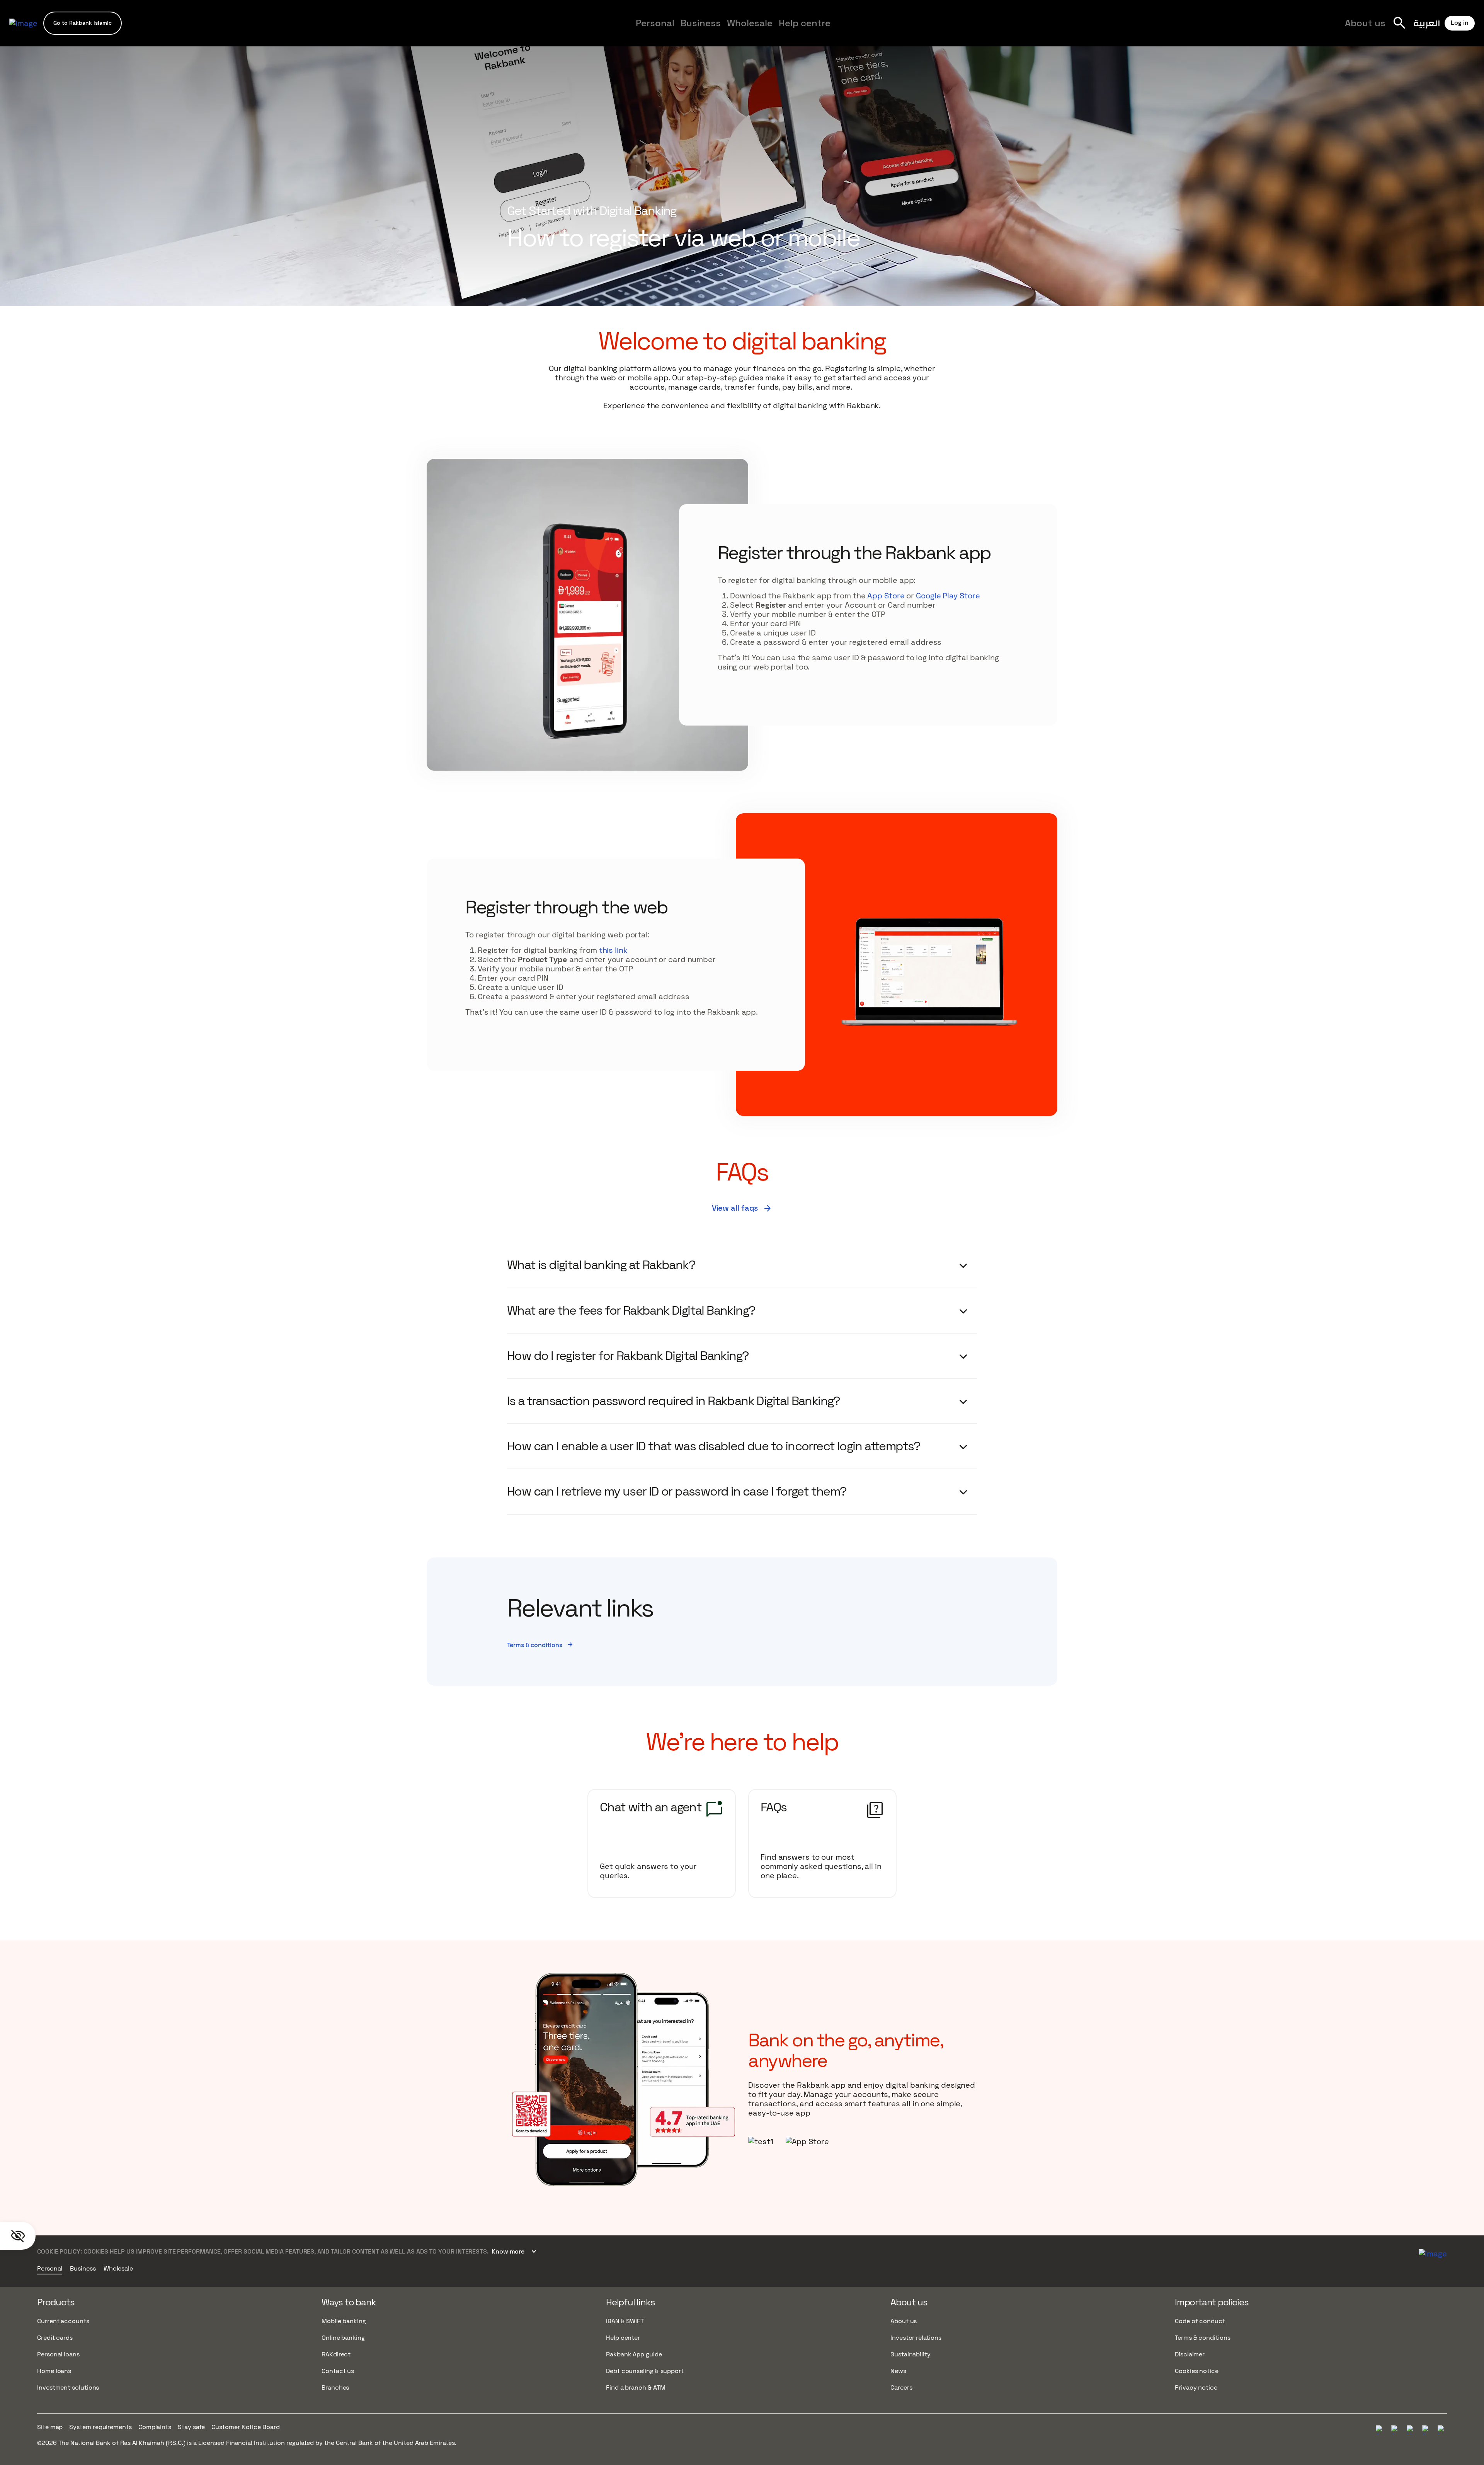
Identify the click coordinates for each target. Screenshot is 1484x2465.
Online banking (343, 2338)
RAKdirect (336, 2354)
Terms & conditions (1203, 2338)
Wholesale (750, 23)
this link (613, 950)
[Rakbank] (1433, 2252)
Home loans (54, 2371)
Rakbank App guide (634, 2354)
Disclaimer (1190, 2354)
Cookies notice (1197, 2371)
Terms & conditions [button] (540, 1645)
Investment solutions (68, 2387)
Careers (916, 30)
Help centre (805, 23)
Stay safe (191, 2427)
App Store (886, 596)
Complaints (155, 2427)
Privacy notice (1196, 2387)
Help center (623, 2338)
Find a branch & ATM (636, 2387)
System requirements (100, 2427)
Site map (50, 2427)
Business (701, 23)
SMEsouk (912, 30)
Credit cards (55, 2338)
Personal (655, 23)
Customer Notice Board (245, 2427)
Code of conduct (1200, 2321)
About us (1365, 23)
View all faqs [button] (742, 1208)
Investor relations (916, 2338)
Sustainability (910, 2354)
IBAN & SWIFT (625, 2321)
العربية (1427, 23)
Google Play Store (948, 596)
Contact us (338, 2371)
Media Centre (868, 30)
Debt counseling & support (645, 2371)
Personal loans (58, 2354)
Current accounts (63, 2321)
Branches (335, 2387)
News (898, 2371)
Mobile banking (344, 2321)
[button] (83, 23)
